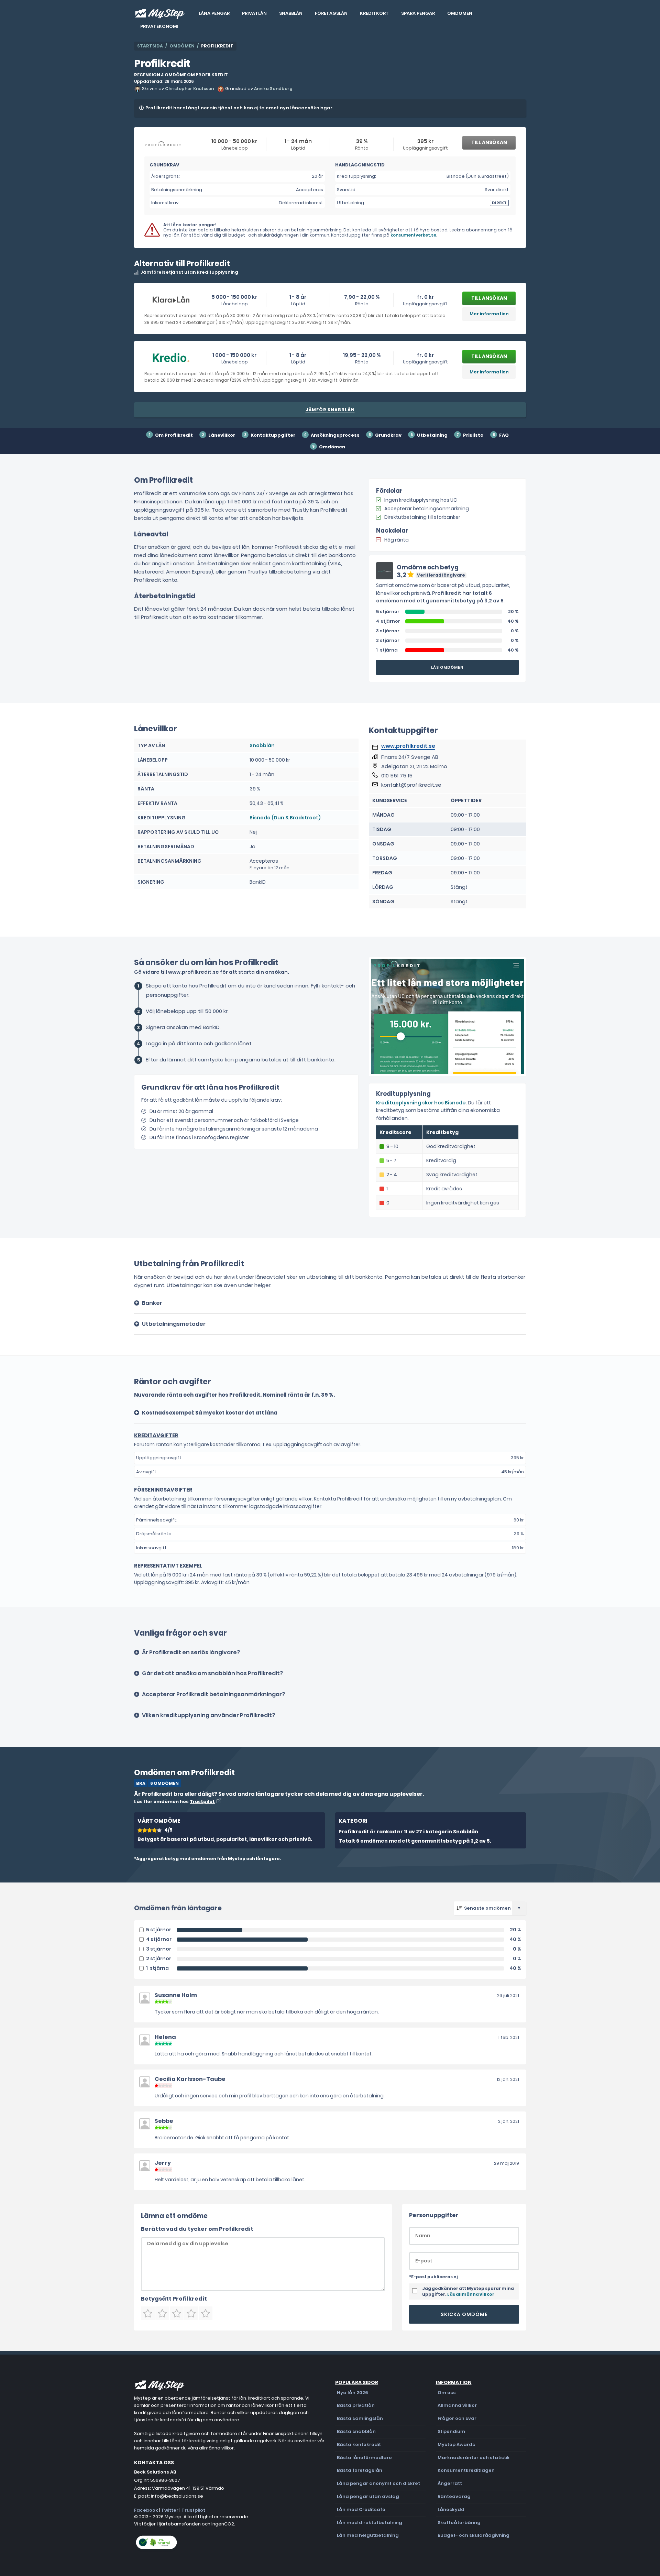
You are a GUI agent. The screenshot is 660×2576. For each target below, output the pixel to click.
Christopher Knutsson (189, 89)
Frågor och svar (457, 2418)
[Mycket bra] (191, 2313)
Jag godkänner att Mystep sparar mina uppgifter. (468, 2291)
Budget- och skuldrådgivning (474, 2535)
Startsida (150, 46)
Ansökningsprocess (335, 435)
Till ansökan (489, 142)
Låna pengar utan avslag (368, 2496)
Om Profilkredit (174, 435)
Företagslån (331, 13)
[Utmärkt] (206, 2313)
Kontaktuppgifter (273, 435)
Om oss (447, 2393)
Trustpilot (202, 1802)
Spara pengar (418, 13)
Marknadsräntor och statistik (474, 2458)
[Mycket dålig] (148, 2313)
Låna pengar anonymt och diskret (378, 2483)
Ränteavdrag (454, 2496)
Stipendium (451, 2431)
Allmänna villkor (457, 2405)
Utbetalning (432, 435)
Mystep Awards (456, 2444)
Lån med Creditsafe (361, 2509)
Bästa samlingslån (360, 2418)
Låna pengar (214, 13)
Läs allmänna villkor (471, 2294)
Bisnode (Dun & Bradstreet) (285, 818)
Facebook (146, 2510)
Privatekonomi (159, 26)
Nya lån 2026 (353, 2393)
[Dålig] (162, 2313)
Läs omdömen (447, 667)
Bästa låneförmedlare (364, 2458)
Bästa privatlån (356, 2405)
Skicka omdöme (464, 2314)
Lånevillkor (222, 435)
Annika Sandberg (273, 89)
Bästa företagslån (360, 2470)
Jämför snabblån (330, 410)
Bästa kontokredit (359, 2444)
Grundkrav (388, 435)
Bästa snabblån (356, 2431)
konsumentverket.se (413, 235)
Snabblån (291, 13)
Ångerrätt (450, 2483)
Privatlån (254, 13)
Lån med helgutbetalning (368, 2535)
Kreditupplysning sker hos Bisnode (421, 1103)
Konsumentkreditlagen (466, 2470)
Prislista (473, 435)
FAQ (504, 435)
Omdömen (460, 13)
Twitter (170, 2510)
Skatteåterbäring (459, 2523)
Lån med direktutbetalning (370, 2523)
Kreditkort (374, 13)
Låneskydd (451, 2509)
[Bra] (177, 2313)
